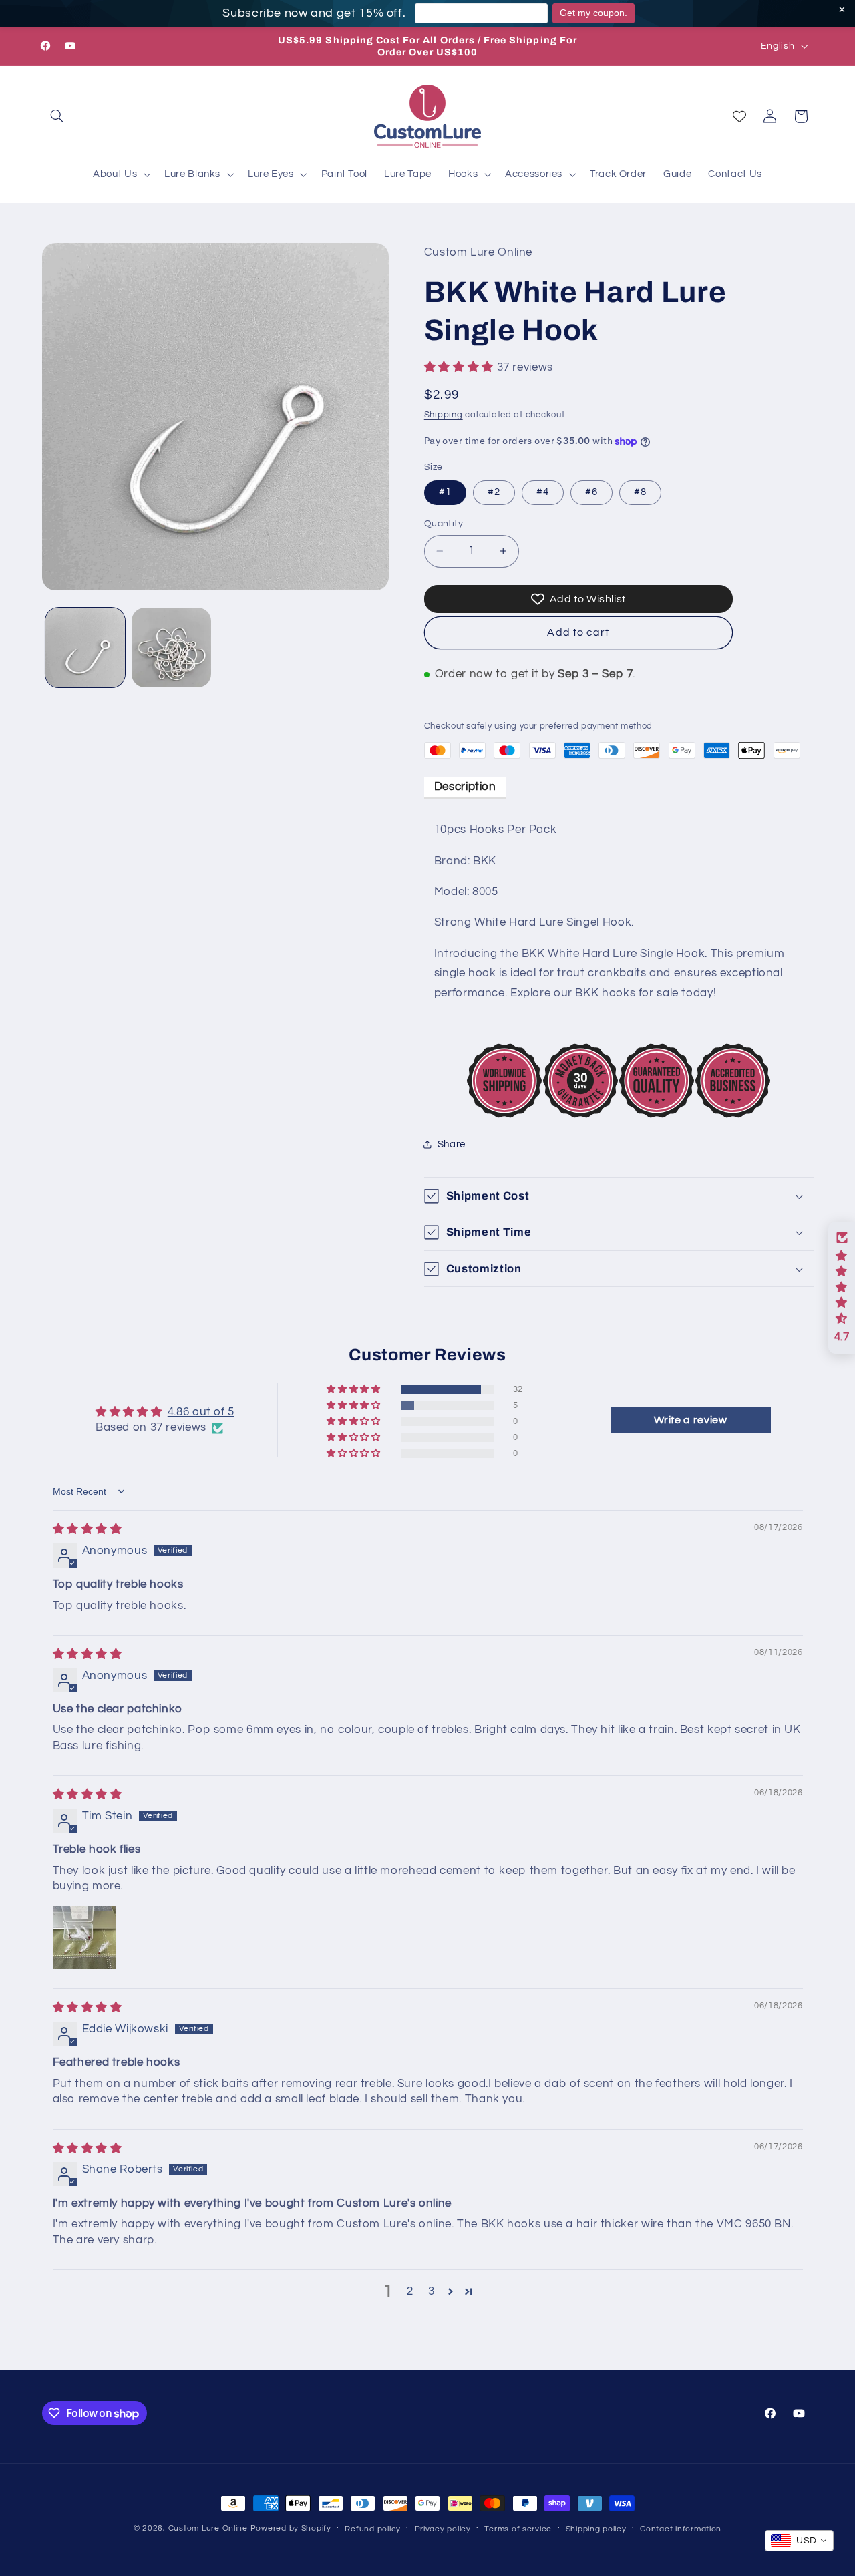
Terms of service (518, 2529)
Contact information (681, 2529)
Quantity (444, 524)
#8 (640, 492)
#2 (494, 492)
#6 (591, 492)
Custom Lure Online (208, 2528)
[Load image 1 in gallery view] (85, 648)
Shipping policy (596, 2529)
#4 (543, 492)
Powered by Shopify (291, 2528)
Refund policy (373, 2529)
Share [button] (452, 1144)
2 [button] (410, 2291)
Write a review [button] (691, 1420)
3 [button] (432, 2291)
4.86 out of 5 (201, 1412)
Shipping (444, 416)
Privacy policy (443, 2529)
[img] (88, 1529)
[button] (57, 116)
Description (465, 787)
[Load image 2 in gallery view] (171, 648)
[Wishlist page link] (739, 116)
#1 (445, 492)
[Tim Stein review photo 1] (85, 1938)
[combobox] (799, 2541)
